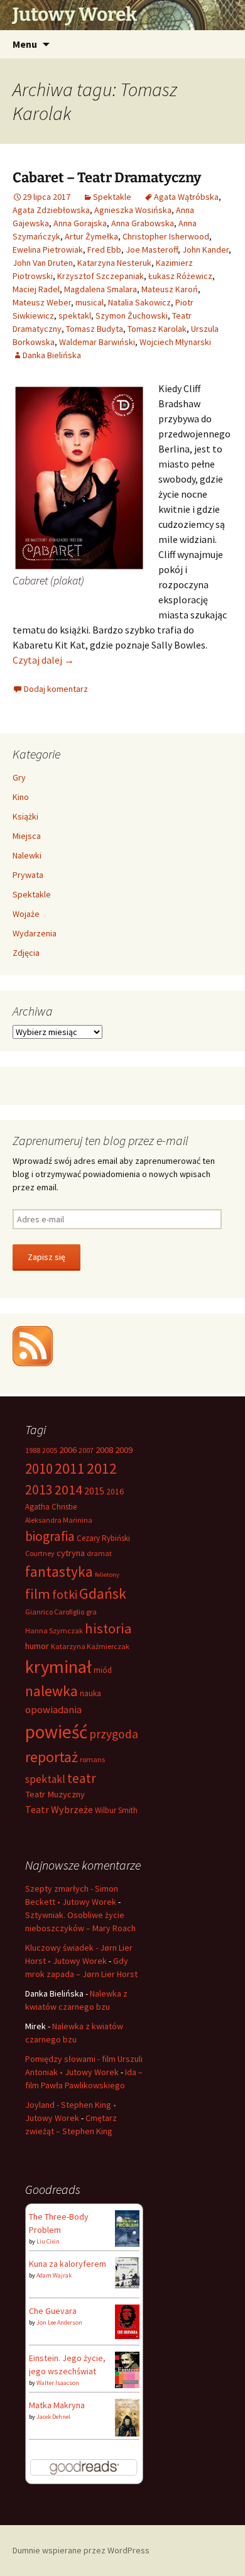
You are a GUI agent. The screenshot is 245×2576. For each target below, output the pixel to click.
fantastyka (59, 1571)
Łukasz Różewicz (180, 276)
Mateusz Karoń (170, 289)
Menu (25, 44)
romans (92, 1759)
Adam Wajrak (54, 2275)
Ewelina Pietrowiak (48, 249)
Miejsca (27, 836)
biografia (50, 1536)
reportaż (52, 1757)
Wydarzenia (35, 933)
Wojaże (26, 914)
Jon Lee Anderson (59, 2322)
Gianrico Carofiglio (55, 1612)
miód (103, 1670)
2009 (124, 1450)
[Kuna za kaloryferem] (127, 2272)
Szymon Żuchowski (132, 315)
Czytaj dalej (43, 660)
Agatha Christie (51, 1507)
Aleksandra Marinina (59, 1520)
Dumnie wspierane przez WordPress (81, 2550)
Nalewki (27, 855)
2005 (50, 1450)
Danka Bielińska (52, 355)
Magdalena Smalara (101, 289)
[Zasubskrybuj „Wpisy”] (33, 1345)
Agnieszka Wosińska (133, 210)
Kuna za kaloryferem (68, 2264)
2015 (94, 1491)
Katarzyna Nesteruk (114, 263)
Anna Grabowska (143, 223)
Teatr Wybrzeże (59, 1809)
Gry (19, 777)
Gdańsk (103, 1593)
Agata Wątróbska (186, 197)
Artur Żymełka (91, 236)
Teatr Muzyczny (55, 1794)
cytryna (71, 1553)
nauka (90, 1693)
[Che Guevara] (127, 2321)
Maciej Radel (36, 289)
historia (108, 1628)
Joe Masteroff (152, 249)
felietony (107, 1575)
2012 (102, 1468)
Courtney (40, 1553)
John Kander (205, 249)
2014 (68, 1489)
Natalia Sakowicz (139, 302)
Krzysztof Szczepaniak (101, 276)
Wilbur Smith (116, 1810)
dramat (99, 1553)
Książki (25, 816)
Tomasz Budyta (95, 329)
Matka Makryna (57, 2405)
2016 (115, 1491)
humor (37, 1646)
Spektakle (112, 197)
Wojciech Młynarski (175, 342)
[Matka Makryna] (127, 2417)
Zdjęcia (26, 953)
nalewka (52, 1691)
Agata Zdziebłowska (51, 210)
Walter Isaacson (58, 2383)
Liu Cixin (48, 2241)
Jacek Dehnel (53, 2417)
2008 (104, 1450)
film (38, 1594)
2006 (68, 1450)
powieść (56, 1732)
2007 (86, 1450)
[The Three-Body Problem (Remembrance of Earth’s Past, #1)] (127, 2227)
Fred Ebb (104, 249)
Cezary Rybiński (103, 1538)
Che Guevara (53, 2311)
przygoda (114, 1734)
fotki (65, 1594)
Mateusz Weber (42, 302)
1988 (33, 1450)
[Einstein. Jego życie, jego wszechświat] (127, 2369)
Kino (21, 797)
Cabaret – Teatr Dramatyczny (107, 178)
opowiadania (53, 1710)
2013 (39, 1490)
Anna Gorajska (80, 223)
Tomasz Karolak (157, 329)
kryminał (58, 1667)
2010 (39, 1468)
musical (90, 302)
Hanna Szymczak (54, 1631)
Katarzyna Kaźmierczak (90, 1646)
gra (91, 1612)
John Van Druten (43, 263)
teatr (82, 1778)
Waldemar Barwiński (97, 342)
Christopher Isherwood (166, 236)
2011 (70, 1468)
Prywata (28, 875)
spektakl (75, 315)
